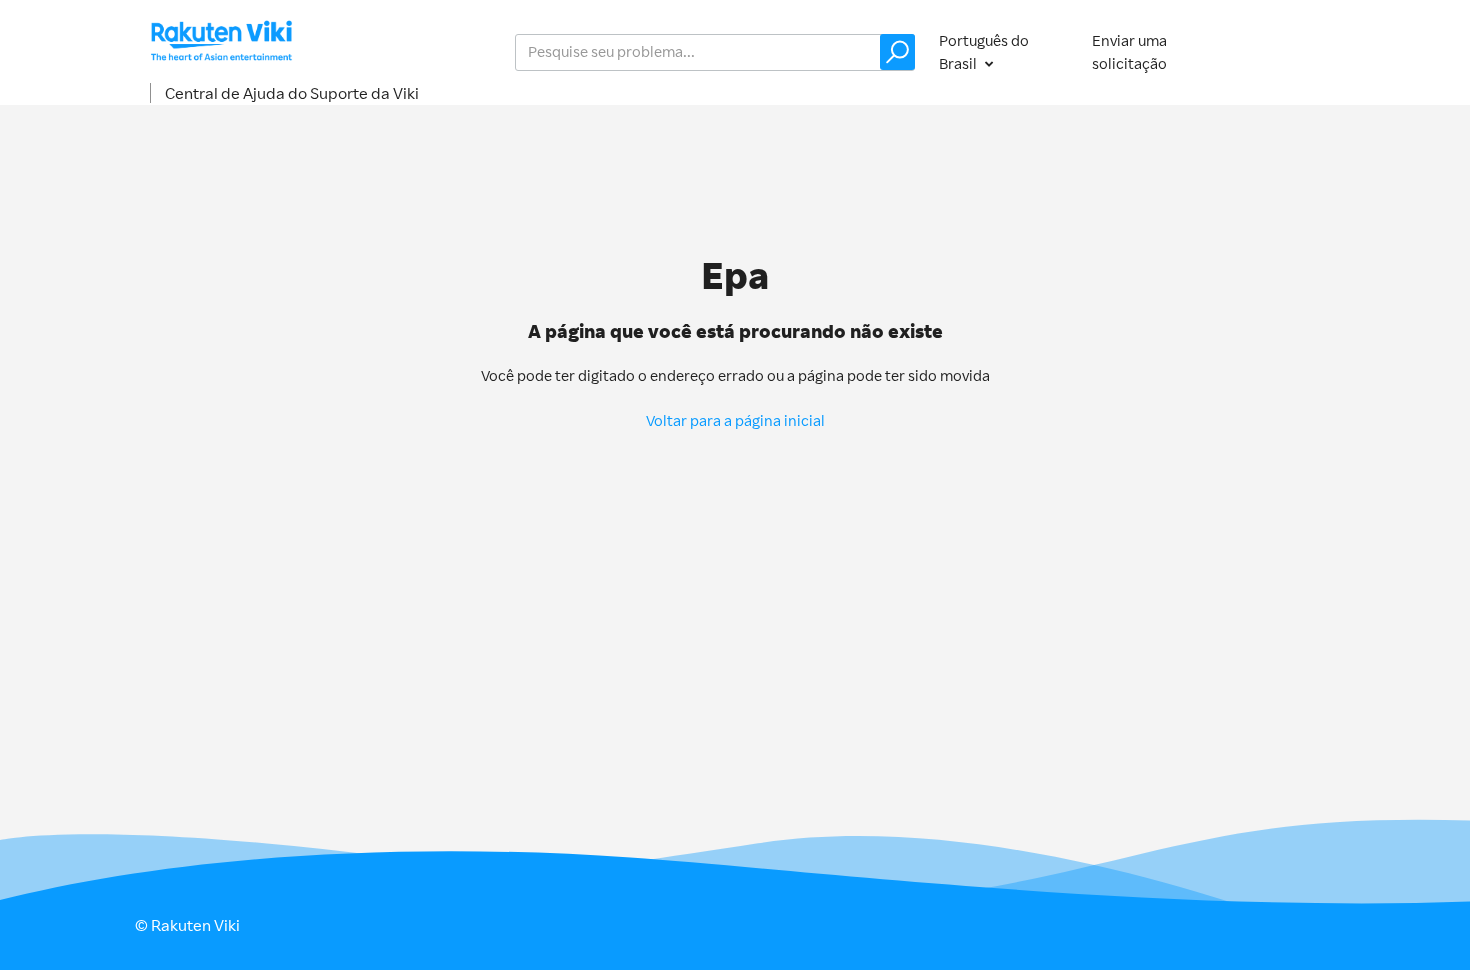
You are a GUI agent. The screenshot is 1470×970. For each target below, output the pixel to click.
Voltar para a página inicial (735, 420)
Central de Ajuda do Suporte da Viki (292, 93)
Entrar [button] (1294, 51)
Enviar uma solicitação (1129, 52)
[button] (897, 52)
